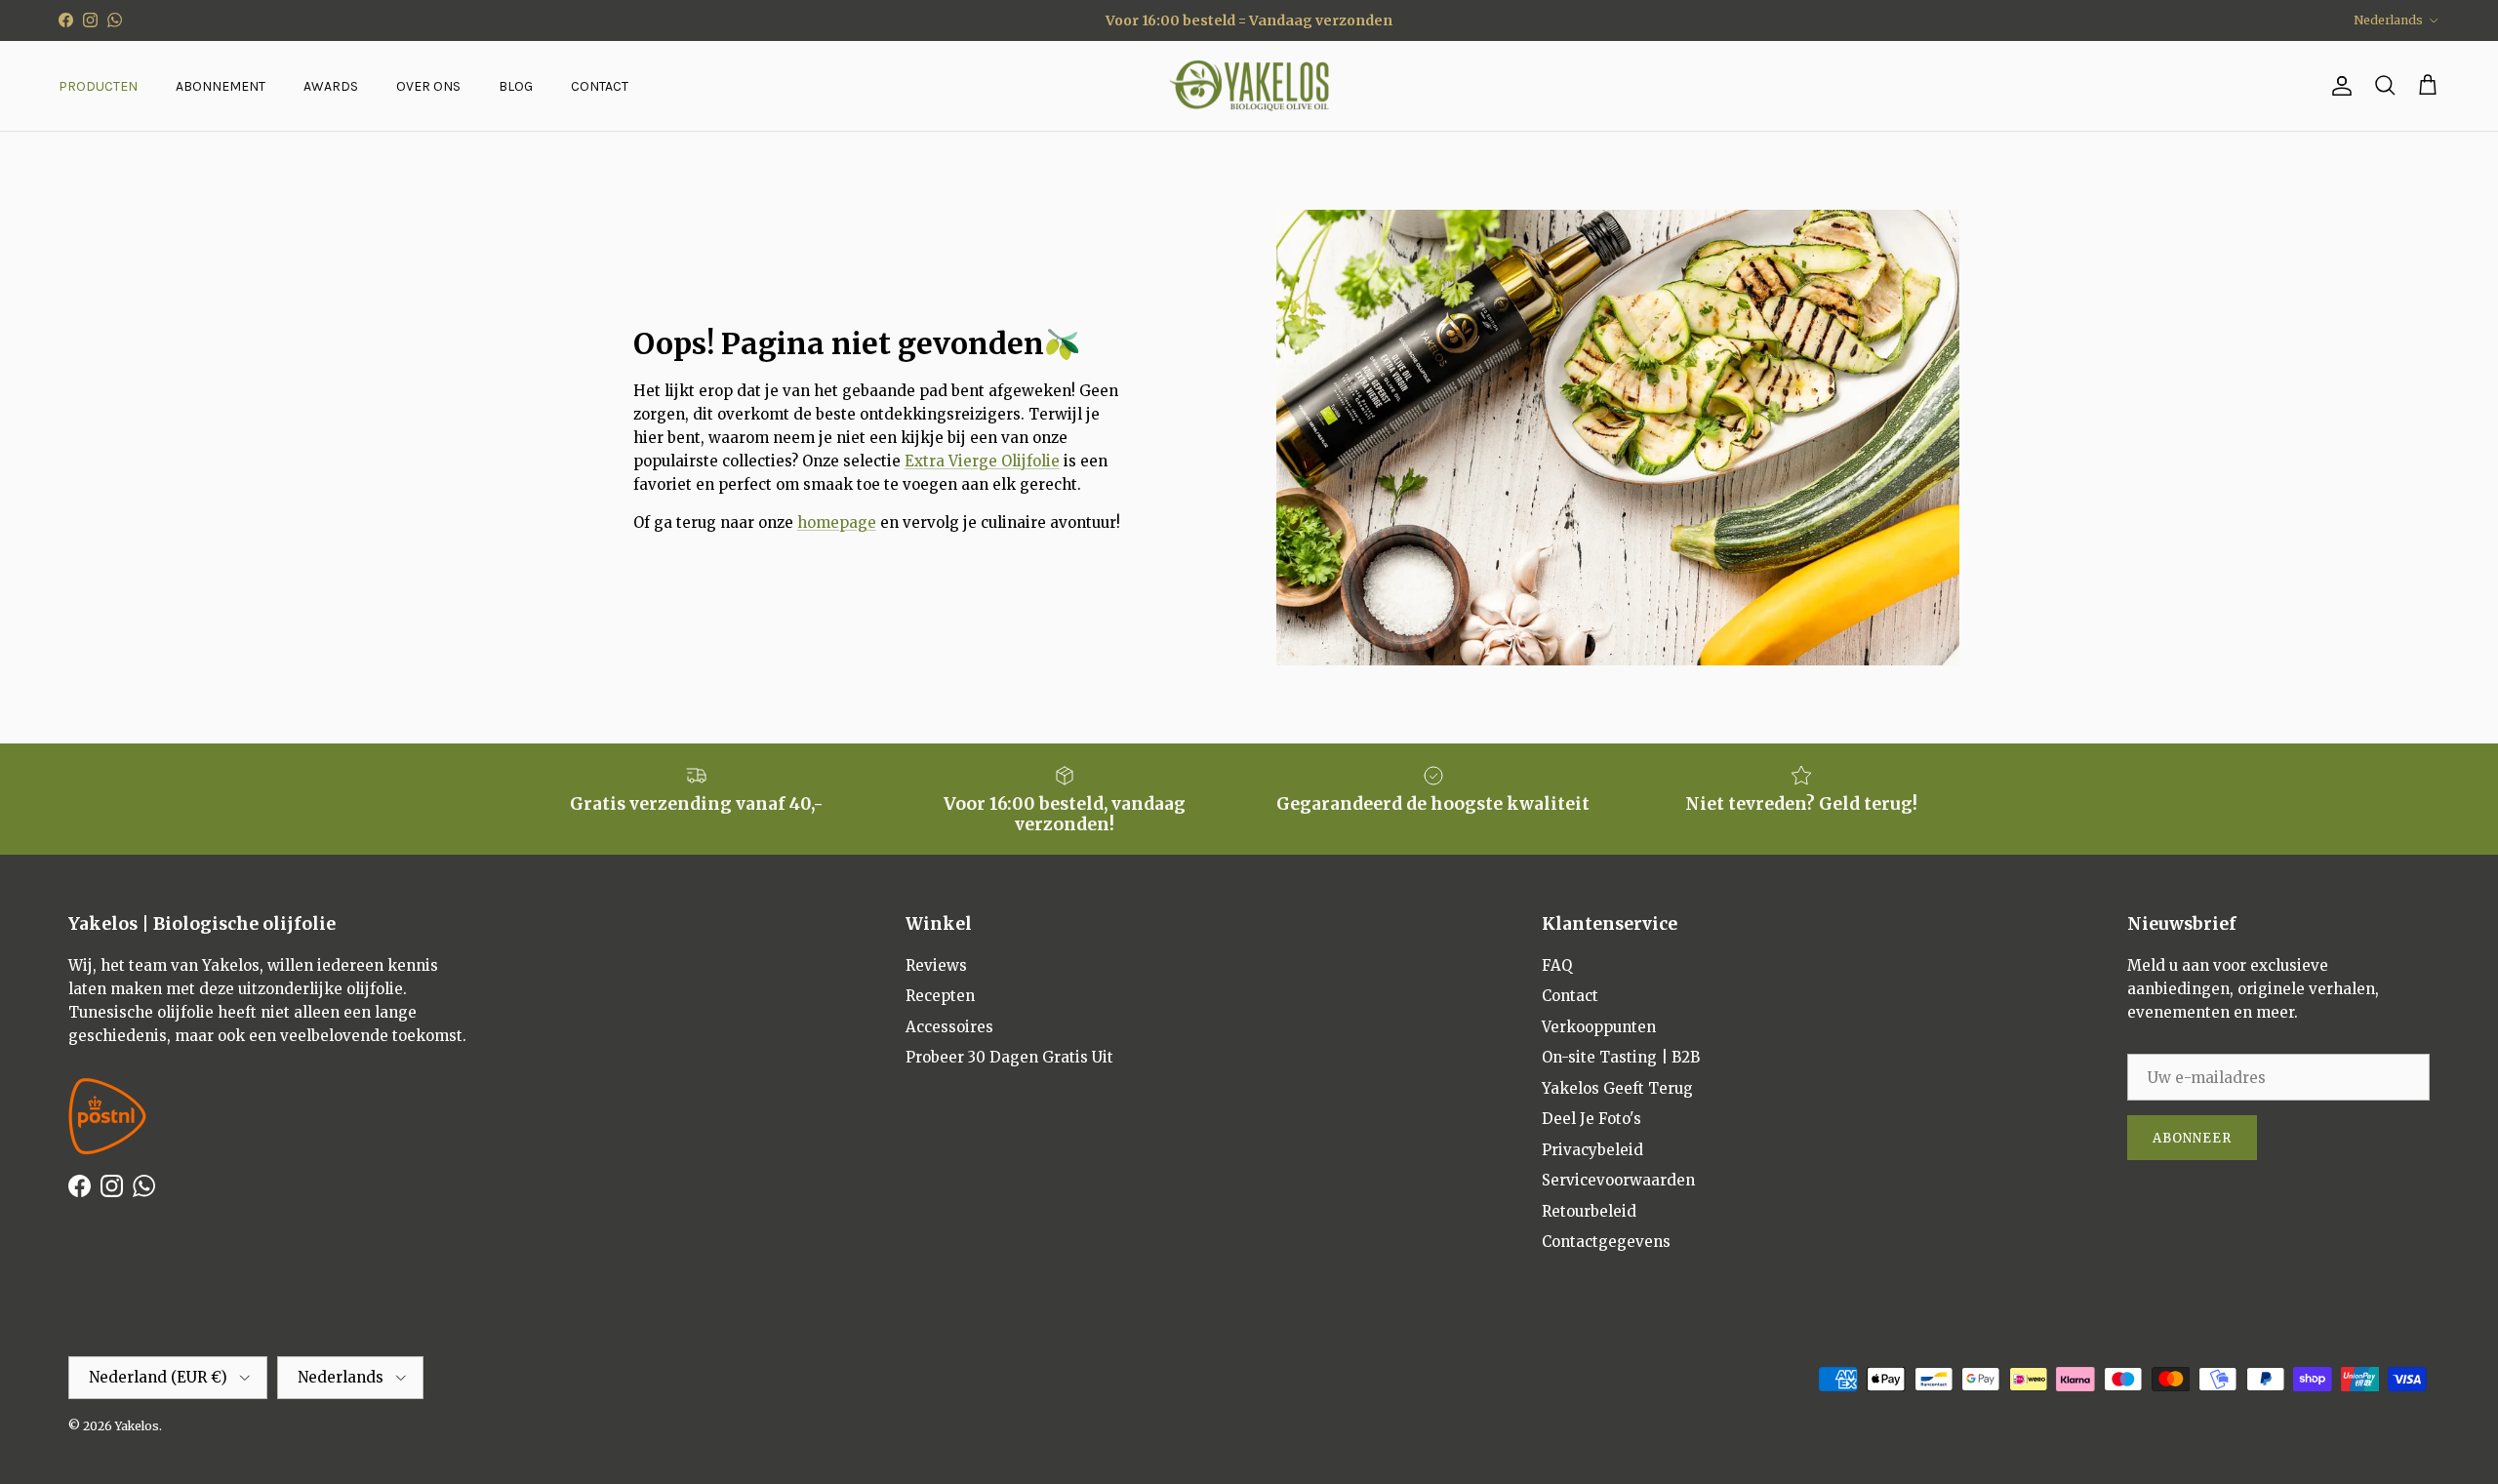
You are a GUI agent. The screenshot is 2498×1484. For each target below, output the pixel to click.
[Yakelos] (1249, 86)
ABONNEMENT (221, 86)
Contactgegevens (1606, 1242)
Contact (1570, 996)
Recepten (940, 996)
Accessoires (949, 1027)
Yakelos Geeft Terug (1617, 1088)
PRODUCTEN (98, 86)
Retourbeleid (1589, 1211)
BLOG (516, 86)
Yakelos (137, 1426)
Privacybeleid (1592, 1150)
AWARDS (331, 86)
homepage (837, 522)
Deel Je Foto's (1591, 1119)
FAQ (1557, 965)
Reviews (936, 965)
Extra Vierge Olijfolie (982, 461)
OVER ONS (428, 86)
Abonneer (2192, 1138)
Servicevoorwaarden (1618, 1180)
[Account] (2338, 86)
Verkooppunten (1599, 1027)
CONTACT (600, 86)
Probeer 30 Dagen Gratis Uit (1009, 1057)
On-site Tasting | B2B (1621, 1057)
